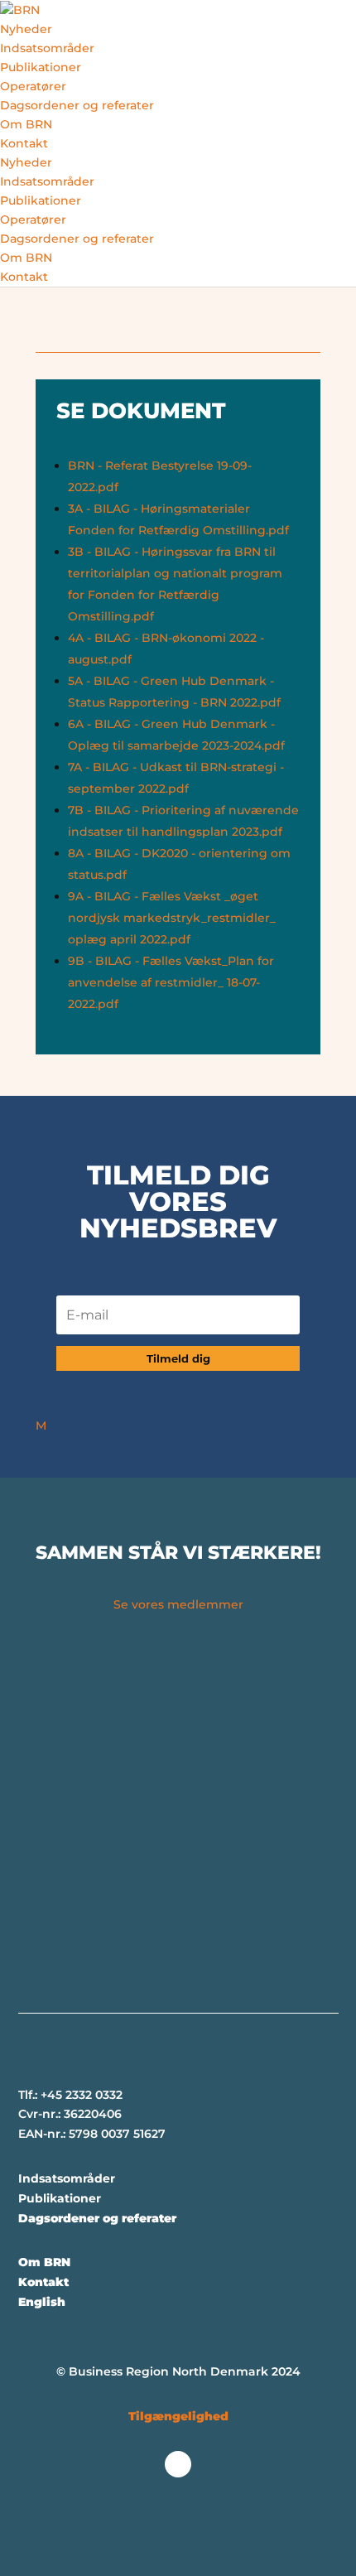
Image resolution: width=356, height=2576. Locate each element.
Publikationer (41, 67)
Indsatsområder (47, 48)
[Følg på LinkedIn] (178, 2464)
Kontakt (24, 143)
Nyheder (26, 29)
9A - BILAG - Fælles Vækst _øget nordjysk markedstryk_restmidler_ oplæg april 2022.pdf (172, 918)
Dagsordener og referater (77, 105)
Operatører (33, 86)
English (42, 2302)
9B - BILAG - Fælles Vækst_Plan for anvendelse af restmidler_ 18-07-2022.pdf (171, 982)
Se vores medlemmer (178, 1604)
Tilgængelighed (178, 2416)
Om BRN (26, 124)
